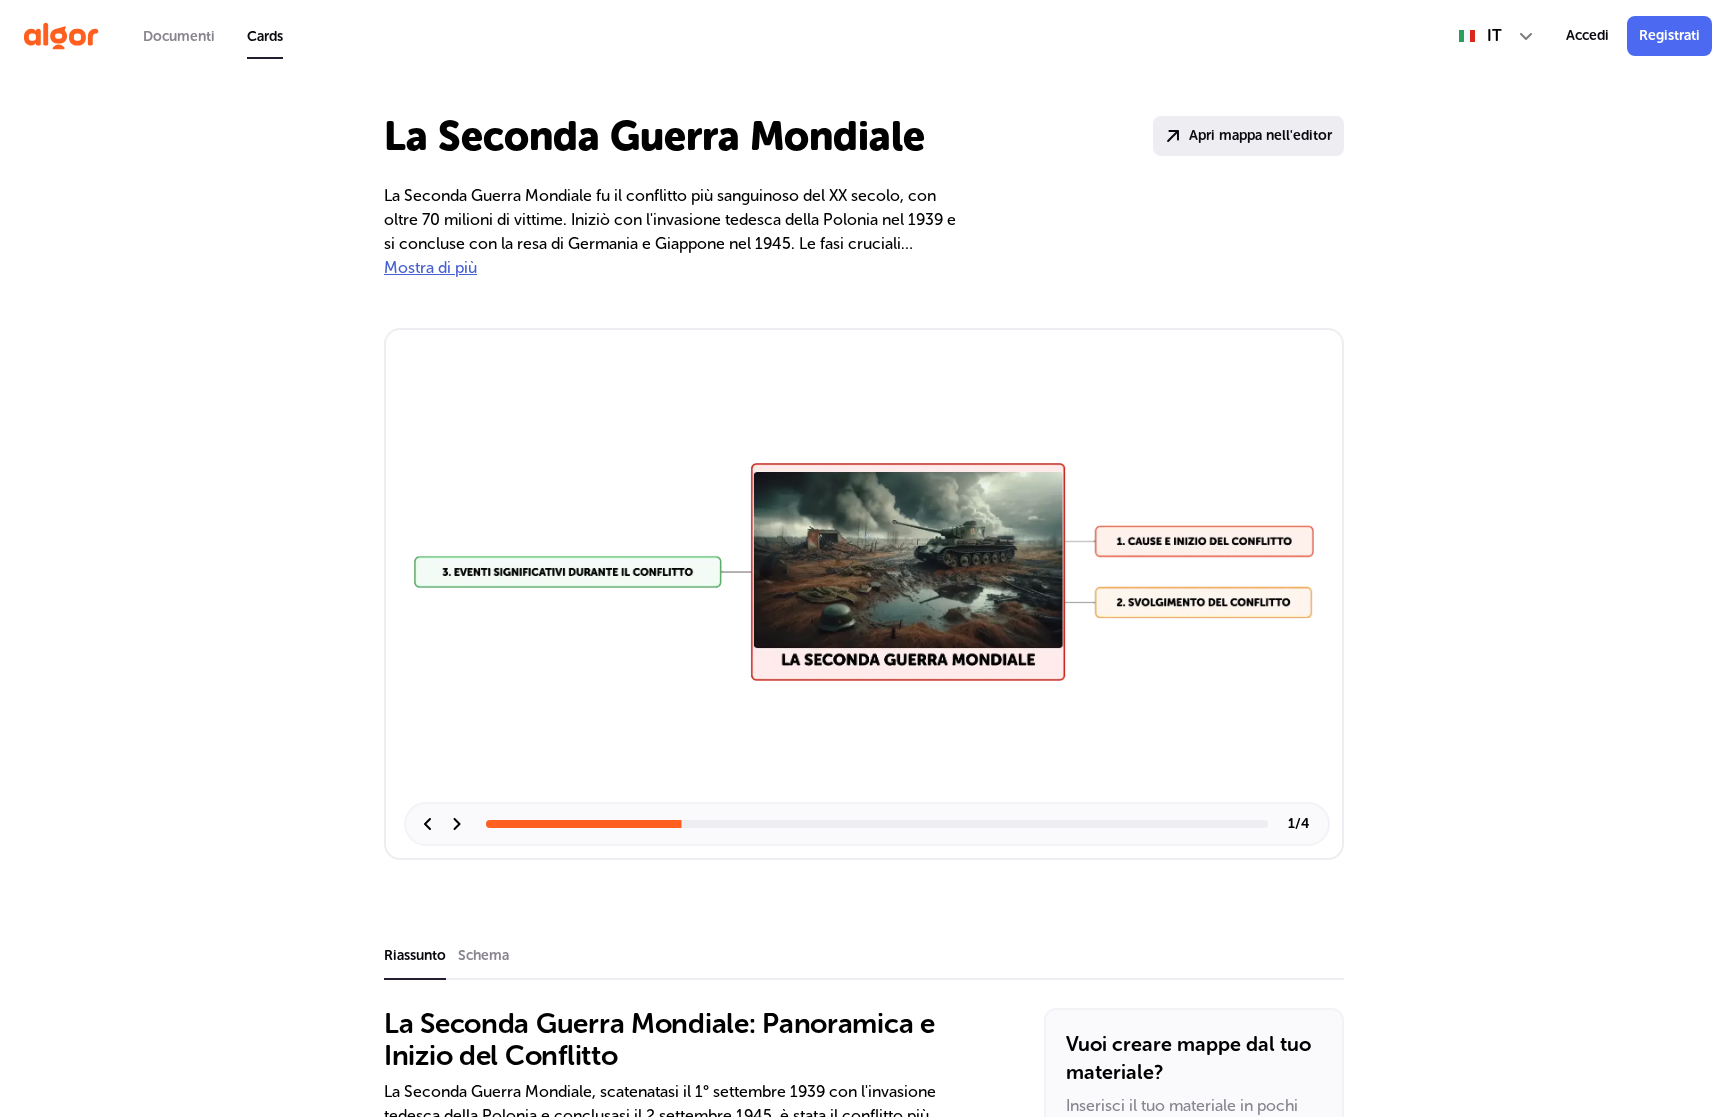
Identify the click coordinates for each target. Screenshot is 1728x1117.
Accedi (1587, 35)
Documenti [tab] (179, 36)
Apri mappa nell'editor (1260, 135)
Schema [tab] (483, 955)
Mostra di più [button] (430, 267)
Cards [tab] (265, 36)
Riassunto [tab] (415, 955)
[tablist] (213, 36)
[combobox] (1496, 36)
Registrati (1669, 35)
